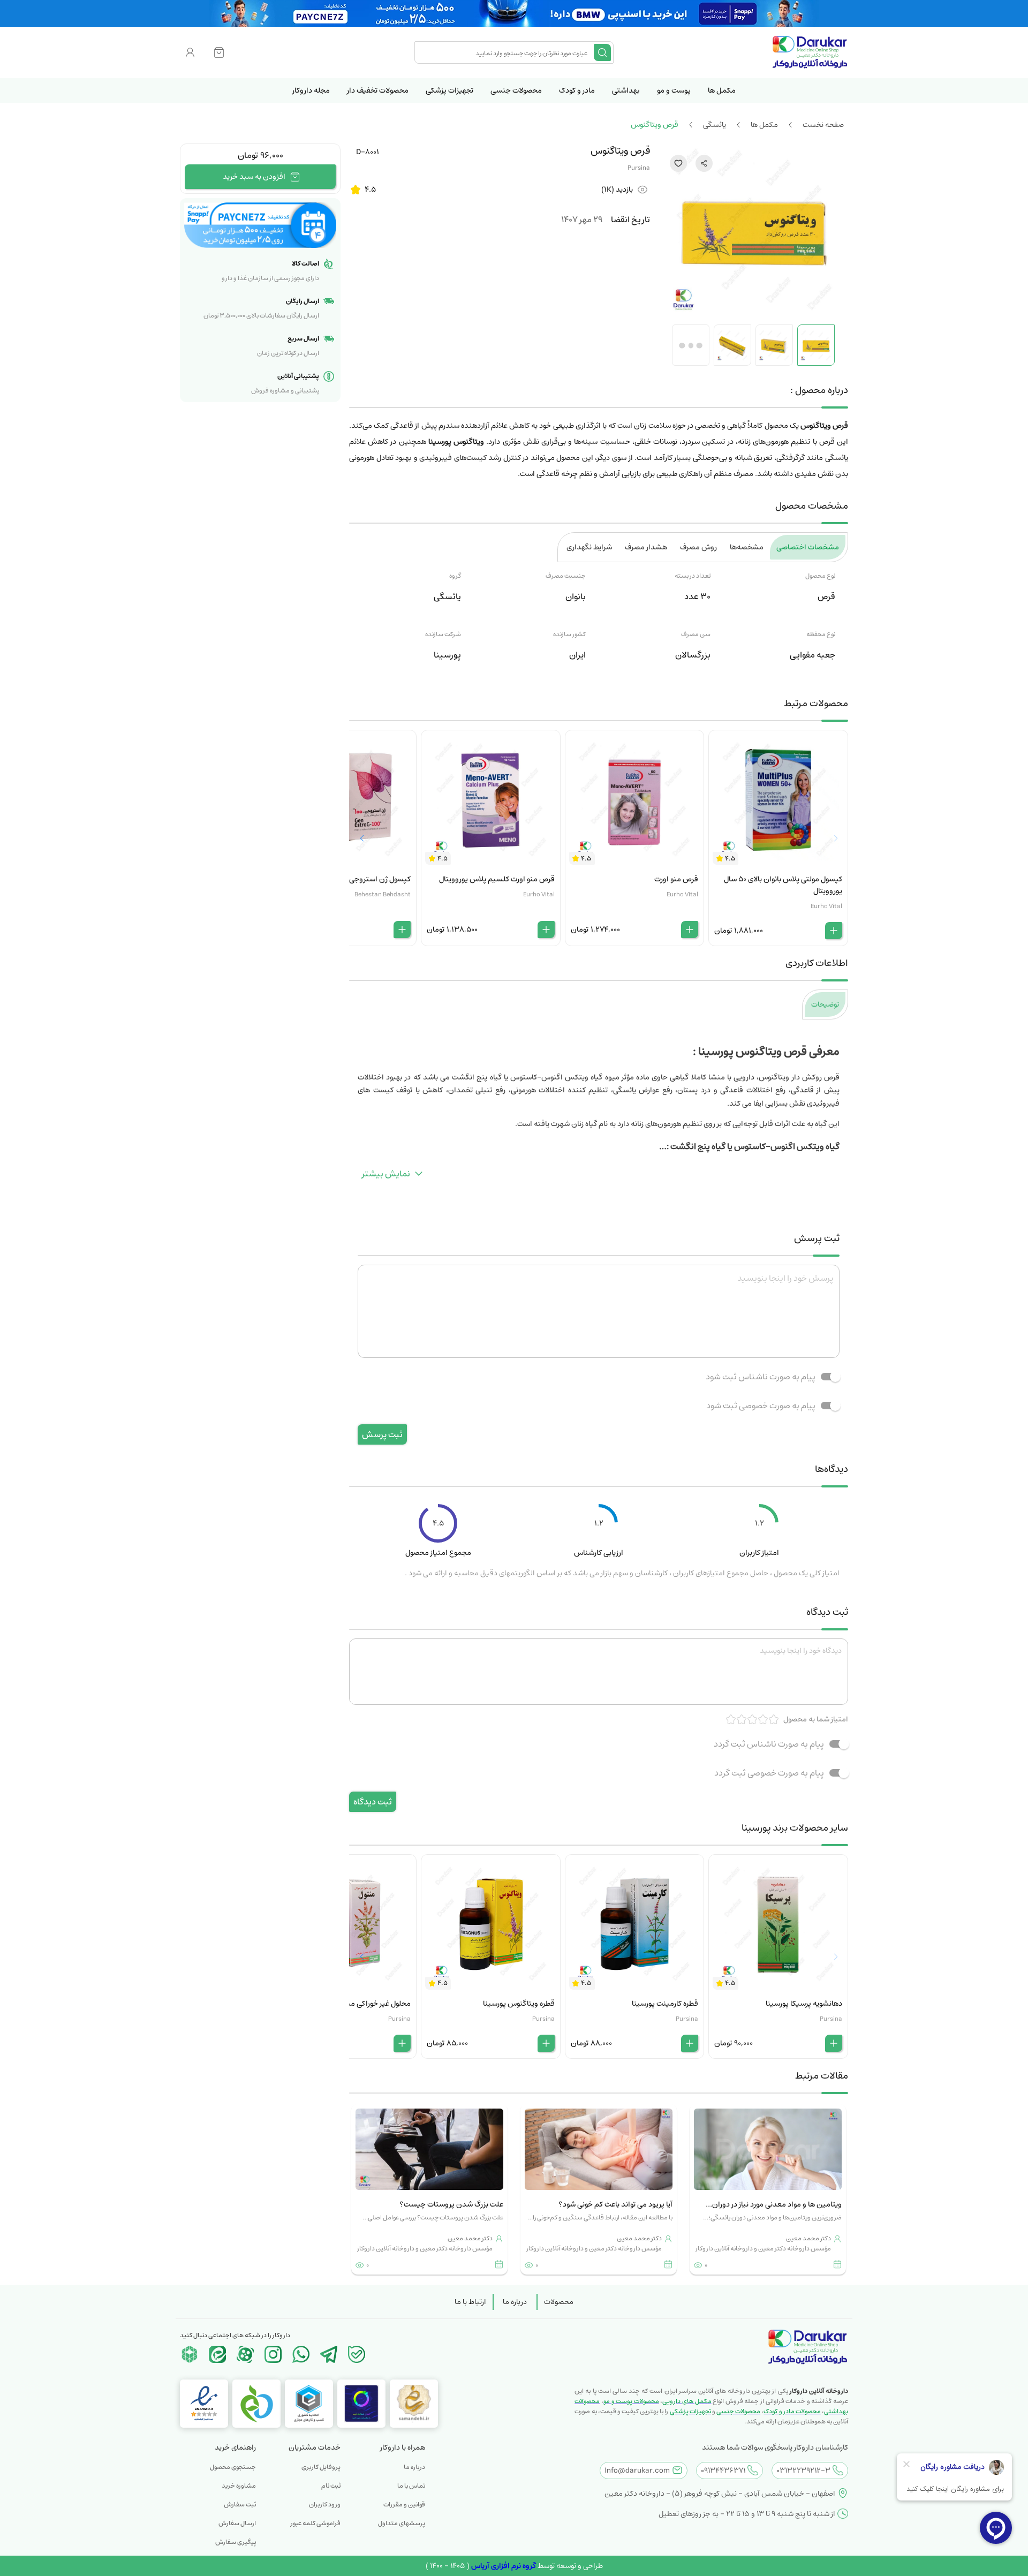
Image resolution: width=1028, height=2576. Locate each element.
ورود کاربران (325, 2505)
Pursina (639, 168)
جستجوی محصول (233, 2467)
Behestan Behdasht (383, 894)
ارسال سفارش (237, 2523)
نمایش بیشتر (386, 1174)
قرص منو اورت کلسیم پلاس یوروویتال (497, 879)
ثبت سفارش (240, 2505)
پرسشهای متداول (402, 2523)
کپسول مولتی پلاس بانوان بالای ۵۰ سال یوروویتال (783, 885)
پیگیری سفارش (236, 2542)
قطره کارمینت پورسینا (665, 2004)
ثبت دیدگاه (373, 1802)
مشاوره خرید (239, 2486)
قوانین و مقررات (404, 2505)
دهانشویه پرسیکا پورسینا (804, 2004)
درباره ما (515, 2302)
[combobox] (505, 52)
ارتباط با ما (470, 2302)
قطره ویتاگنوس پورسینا (519, 2004)
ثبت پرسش (382, 1434)
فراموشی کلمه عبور (316, 2523)
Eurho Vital (826, 906)
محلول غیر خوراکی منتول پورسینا (361, 2004)
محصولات (559, 2302)
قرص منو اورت (676, 879)
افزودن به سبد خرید (254, 177)
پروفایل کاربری (321, 2467)
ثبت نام (331, 2486)
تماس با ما (411, 2486)
